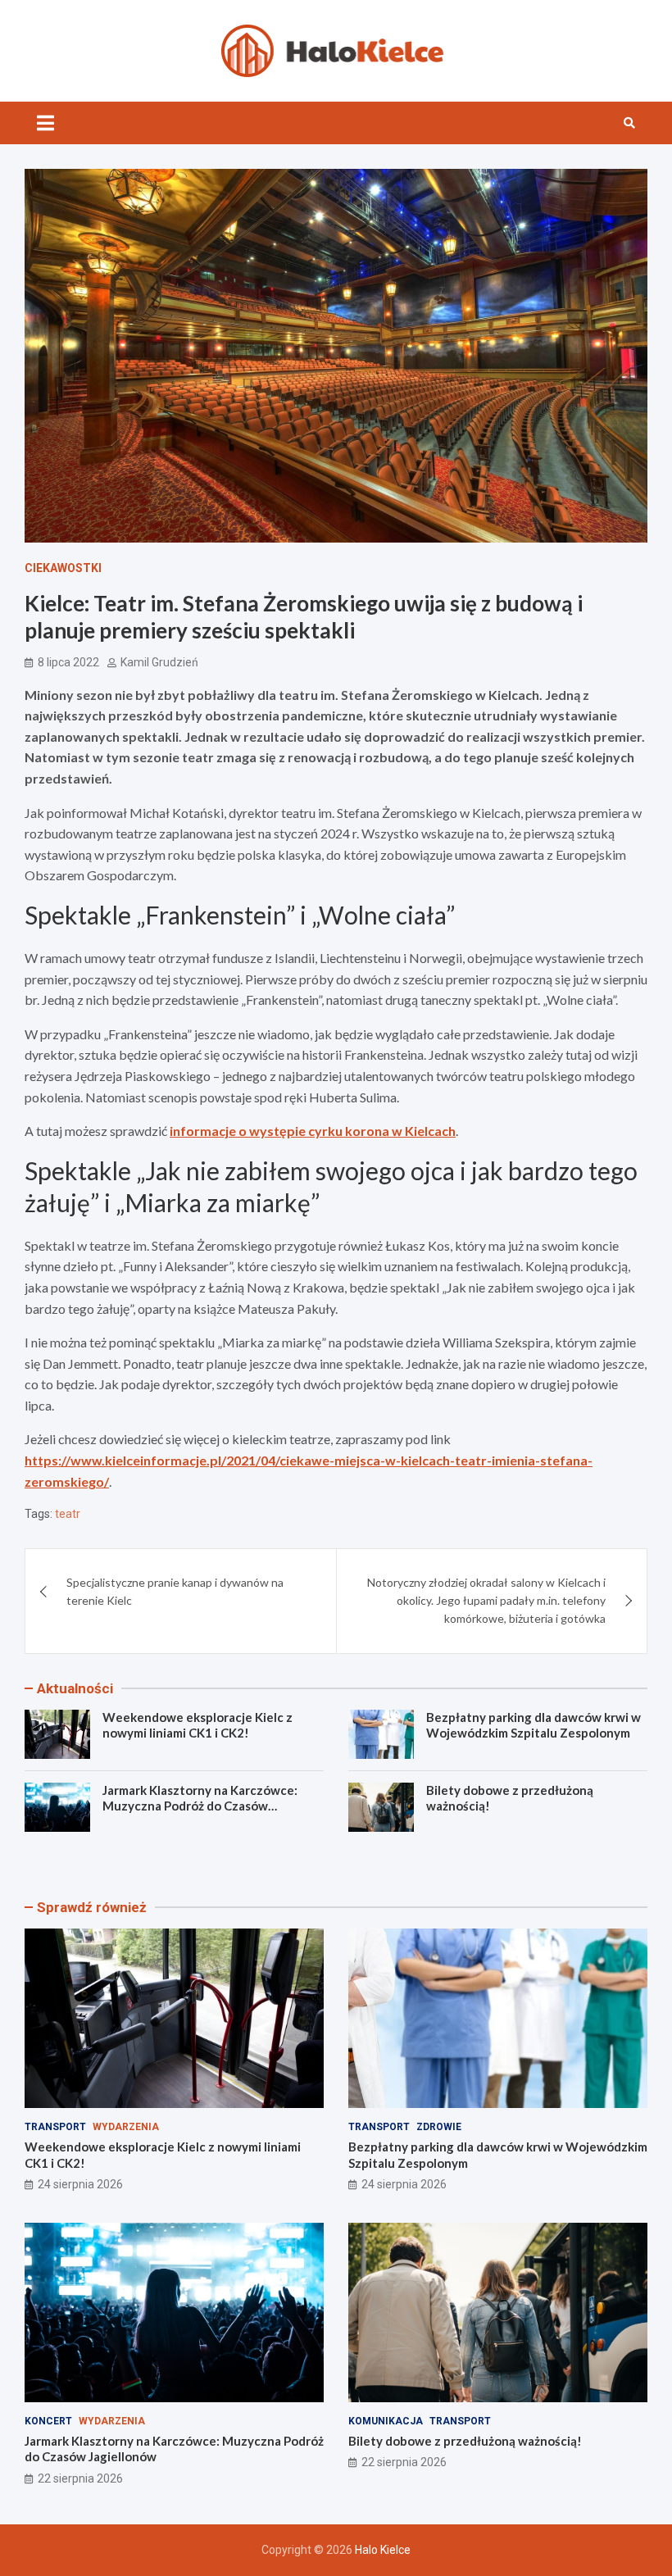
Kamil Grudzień (159, 662)
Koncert (48, 2421)
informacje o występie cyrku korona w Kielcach (313, 1131)
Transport (55, 2127)
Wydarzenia (126, 2127)
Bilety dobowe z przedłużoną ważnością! (465, 2441)
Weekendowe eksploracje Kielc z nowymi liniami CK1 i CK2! (198, 1725)
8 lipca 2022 (68, 662)
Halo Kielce (383, 2550)
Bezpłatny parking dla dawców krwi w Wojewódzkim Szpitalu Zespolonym (534, 1725)
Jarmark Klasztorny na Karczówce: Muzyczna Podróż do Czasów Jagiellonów (200, 1806)
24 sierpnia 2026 (80, 2184)
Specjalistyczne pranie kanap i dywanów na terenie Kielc (175, 1591)
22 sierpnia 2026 (80, 2478)
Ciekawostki (63, 568)
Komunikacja (386, 2421)
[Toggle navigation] (45, 123)
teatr (68, 1514)
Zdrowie (439, 2127)
